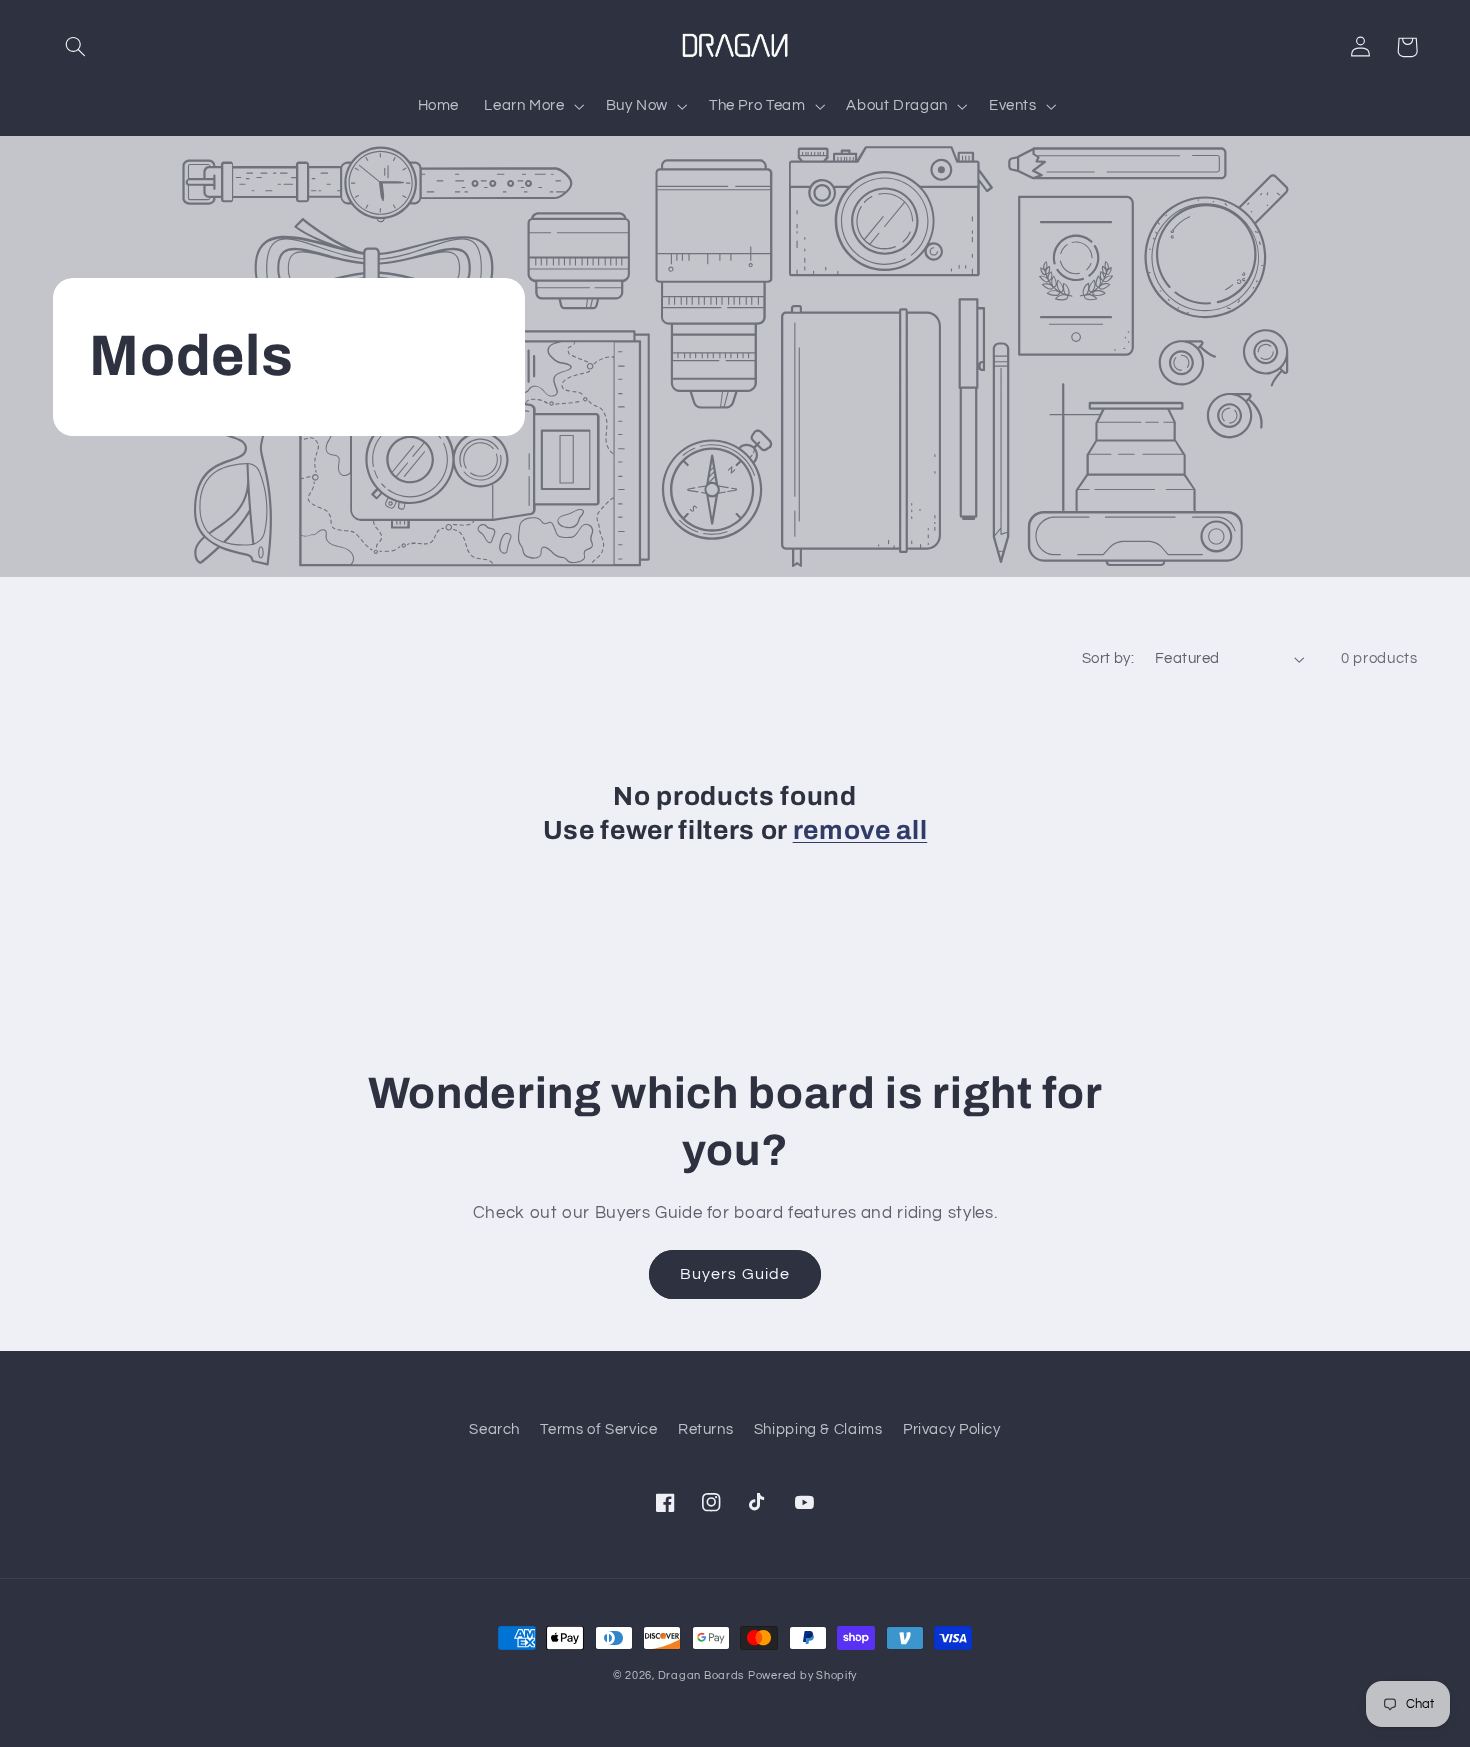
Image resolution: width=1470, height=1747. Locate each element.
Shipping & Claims (818, 1429)
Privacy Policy (952, 1429)
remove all (860, 830)
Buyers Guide (735, 1274)
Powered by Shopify (802, 1675)
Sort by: (1108, 658)
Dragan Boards (701, 1675)
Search (494, 1429)
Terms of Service (598, 1429)
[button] (76, 47)
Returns (705, 1429)
